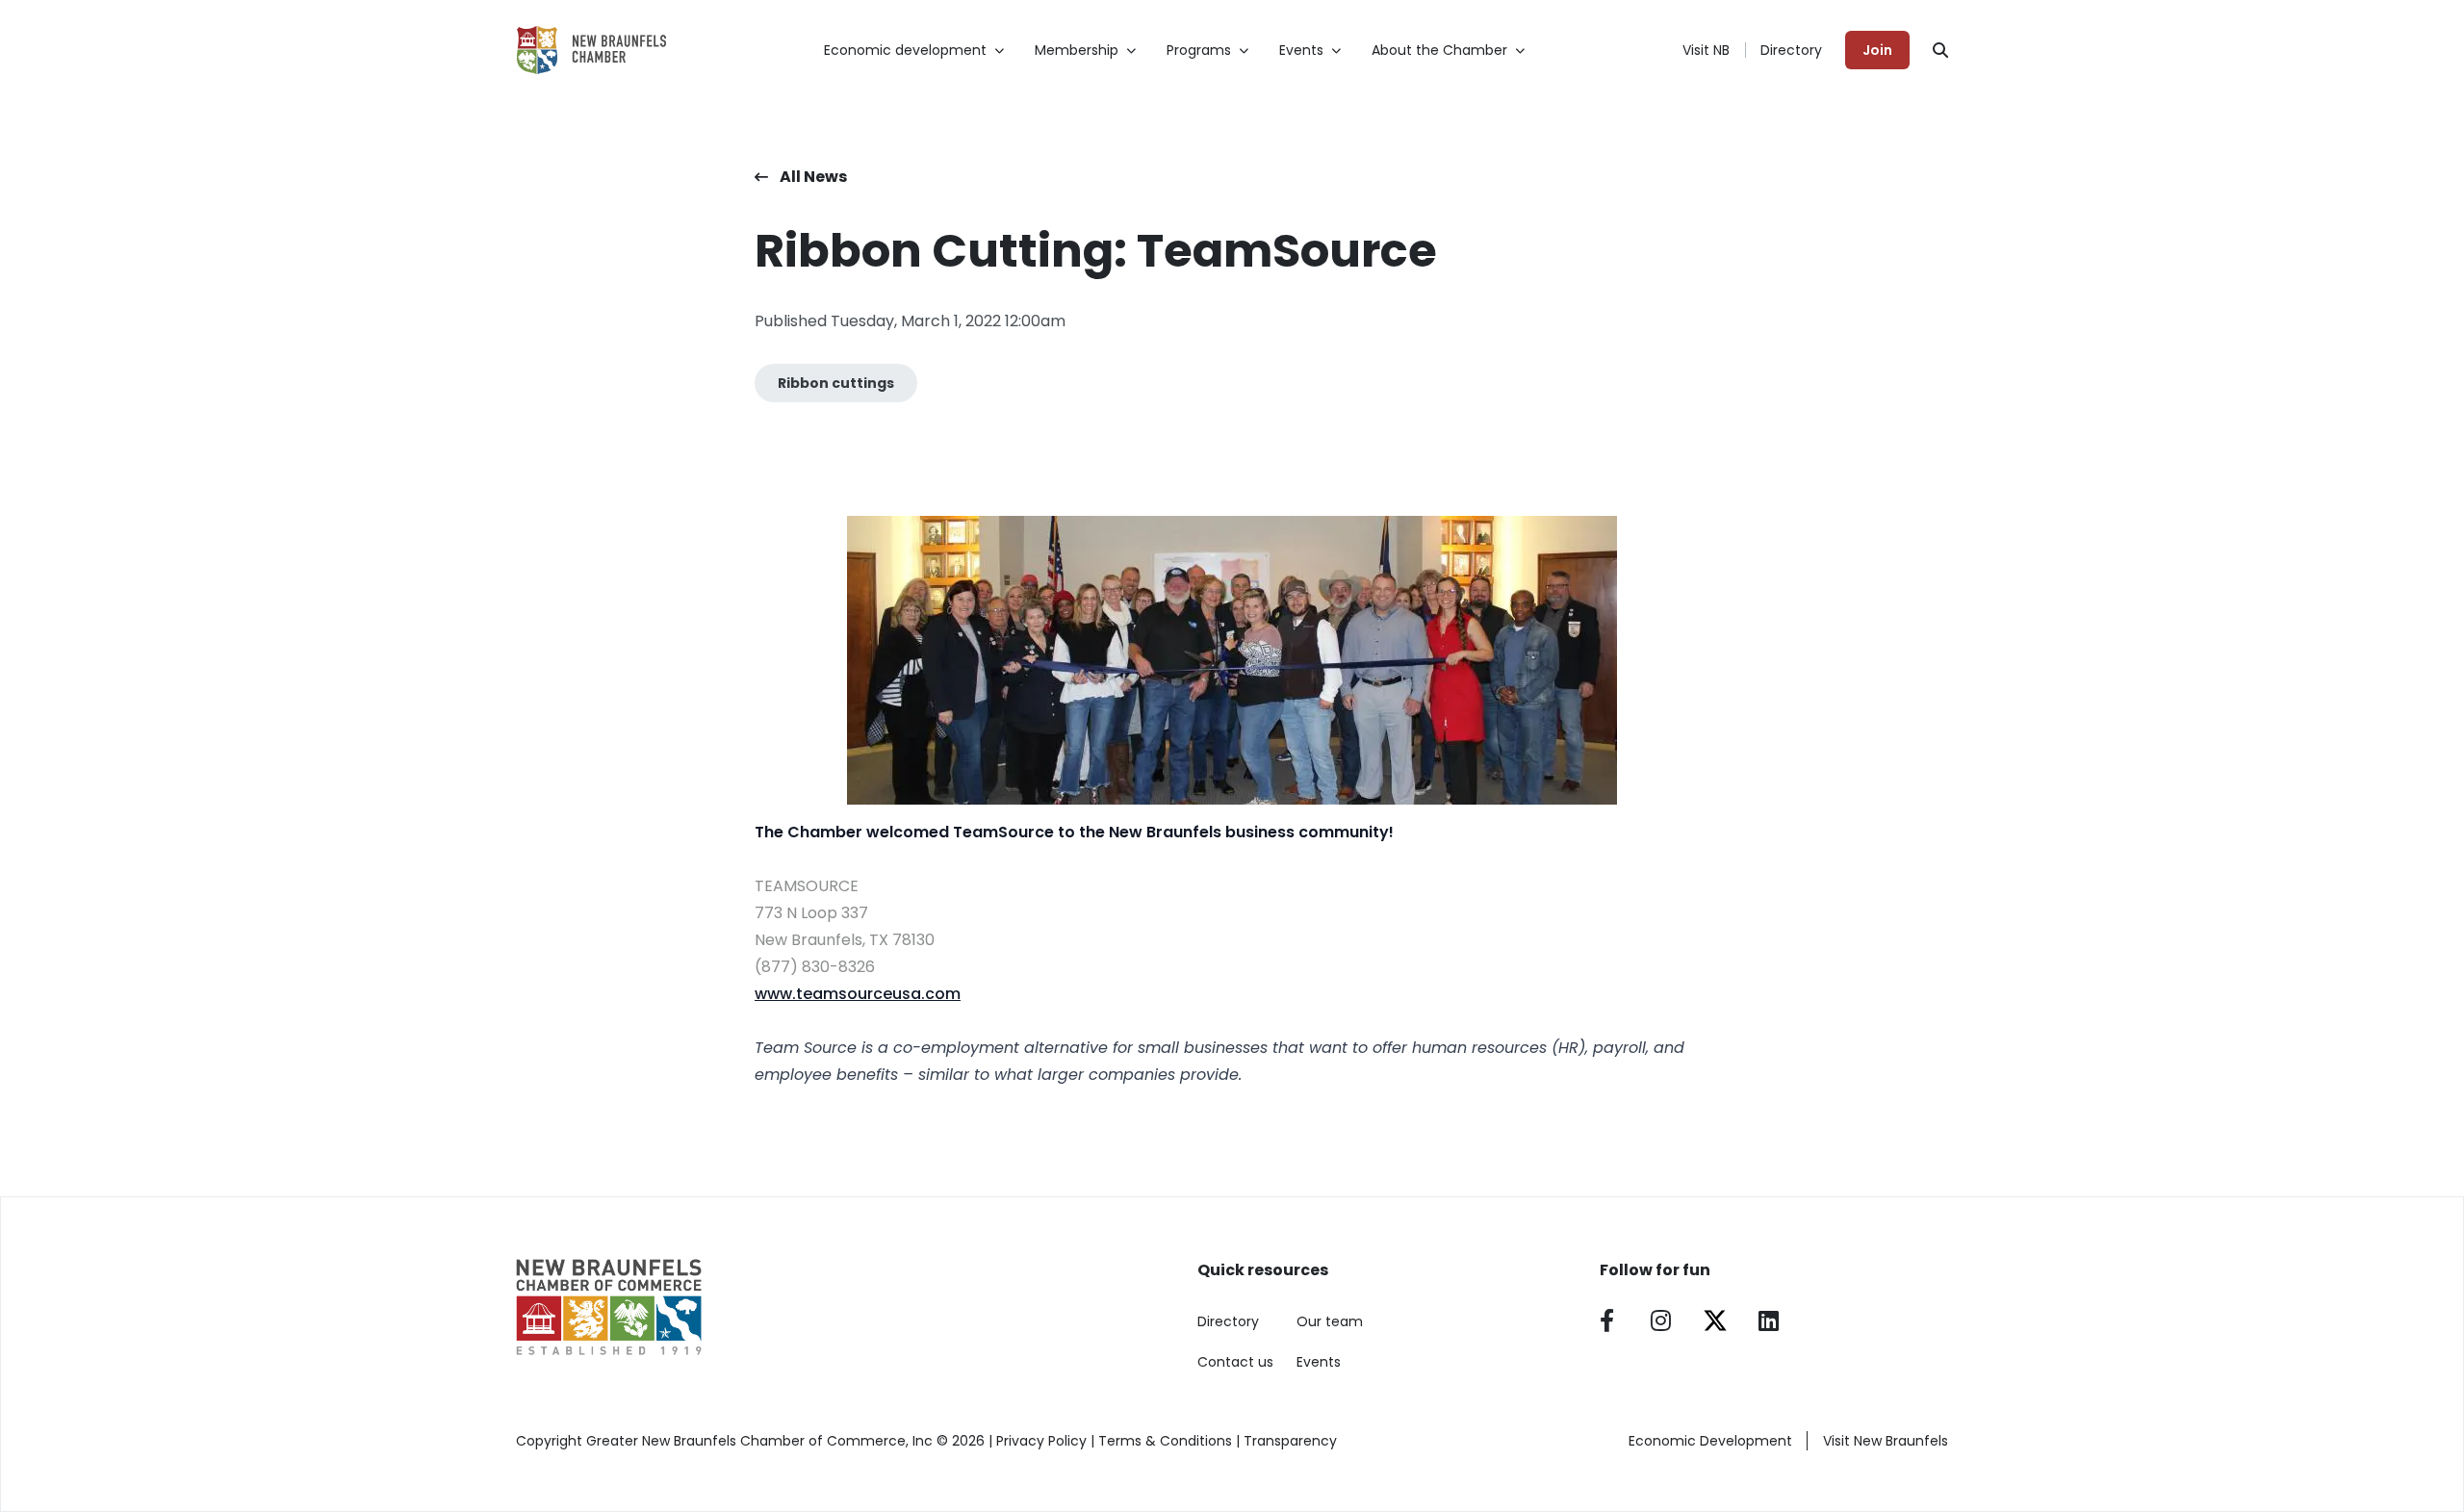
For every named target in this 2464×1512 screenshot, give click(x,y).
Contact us (1235, 1362)
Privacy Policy (1041, 1441)
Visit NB (1706, 50)
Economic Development (1710, 1441)
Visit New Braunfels (1886, 1441)
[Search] (1940, 50)
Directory (1791, 50)
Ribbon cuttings (836, 383)
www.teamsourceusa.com (858, 994)
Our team (1330, 1321)
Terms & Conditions (1165, 1441)
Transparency (1290, 1441)
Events (1319, 1362)
